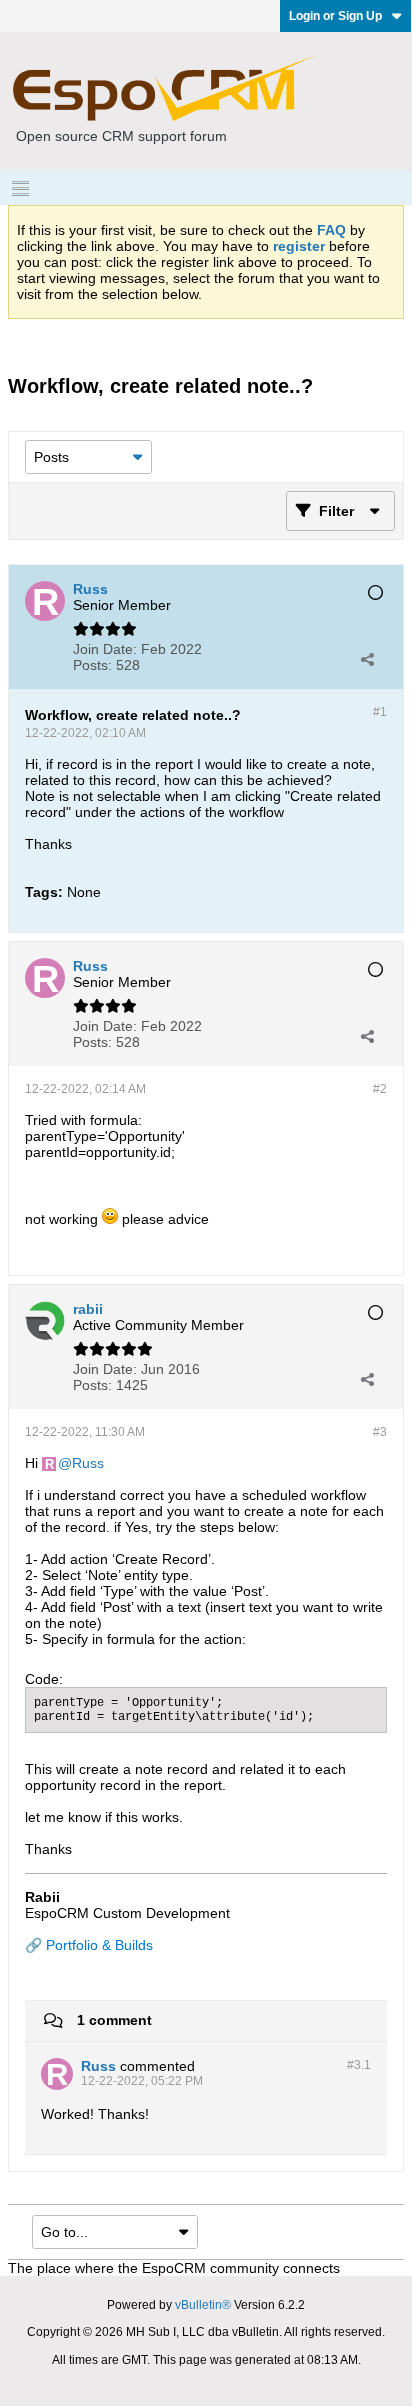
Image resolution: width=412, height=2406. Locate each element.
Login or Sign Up (335, 16)
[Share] (367, 659)
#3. (359, 2065)
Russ (88, 1463)
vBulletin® (203, 2305)
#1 (380, 712)
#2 (380, 1089)
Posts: (92, 665)
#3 (380, 1432)
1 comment (114, 2020)
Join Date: (105, 649)
